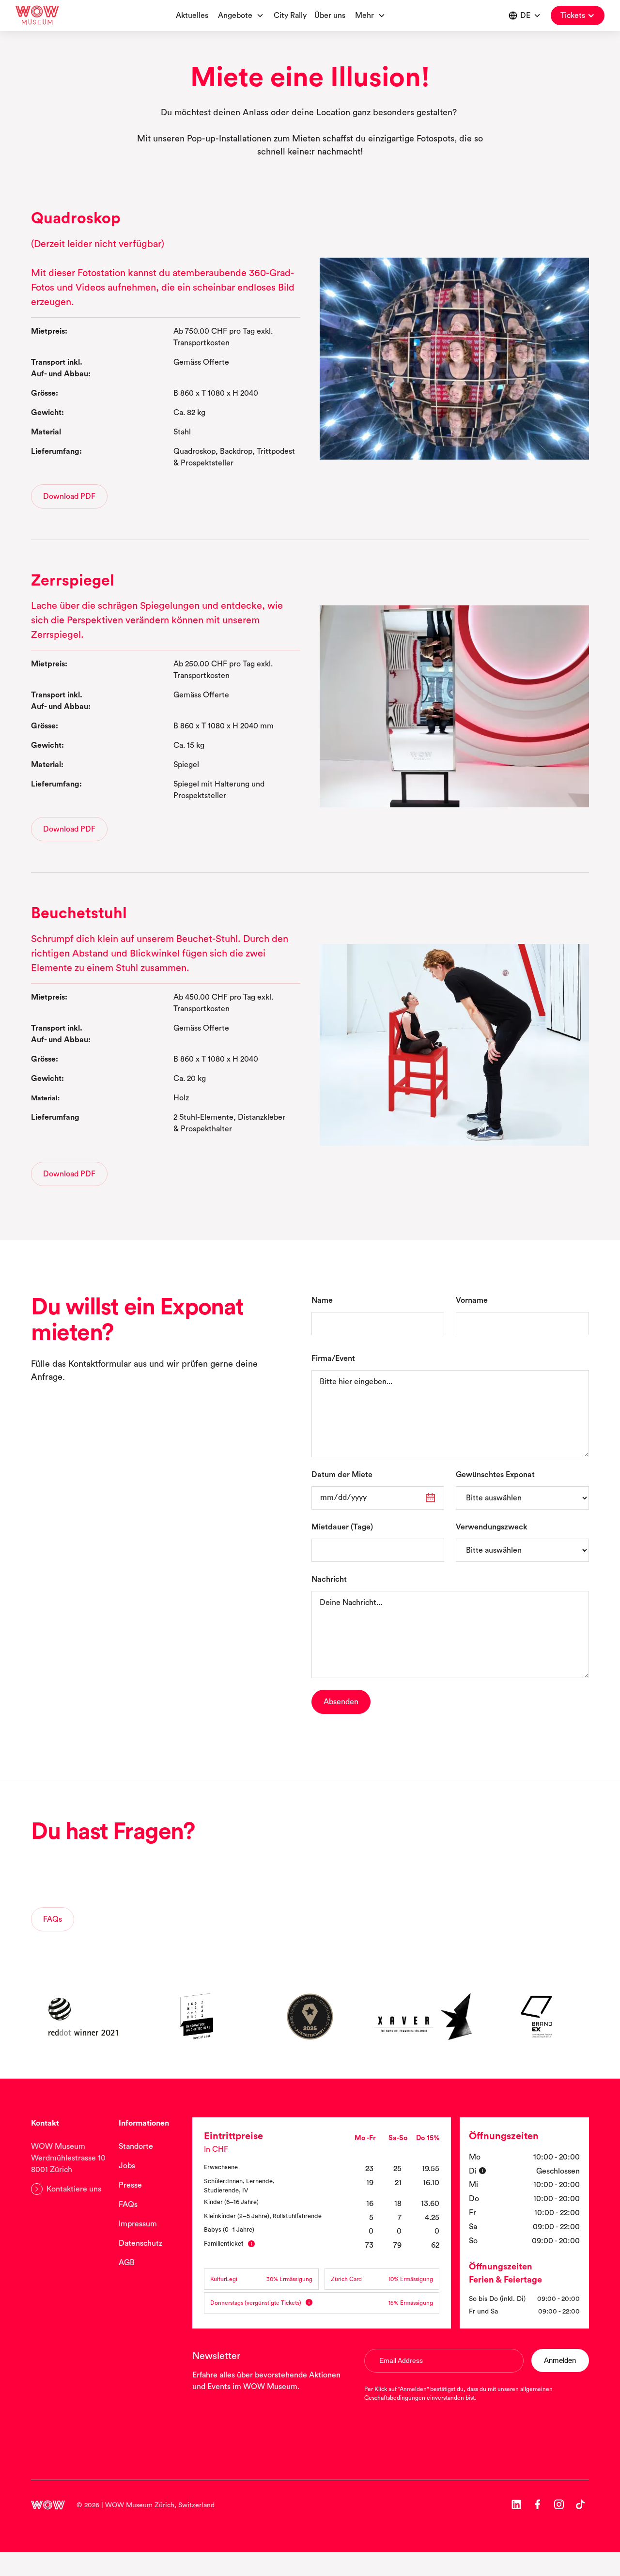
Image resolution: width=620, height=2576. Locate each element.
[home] (37, 15)
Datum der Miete (342, 1475)
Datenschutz (140, 2243)
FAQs (128, 2205)
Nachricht (329, 1579)
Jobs (127, 2166)
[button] (370, 15)
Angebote (235, 15)
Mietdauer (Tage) (342, 1527)
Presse (130, 2185)
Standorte (136, 2146)
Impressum (138, 2224)
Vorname (472, 1300)
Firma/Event (333, 1358)
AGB (127, 2263)
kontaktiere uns (181, 1889)
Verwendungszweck (492, 1527)
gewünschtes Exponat (495, 1475)
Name (322, 1300)
